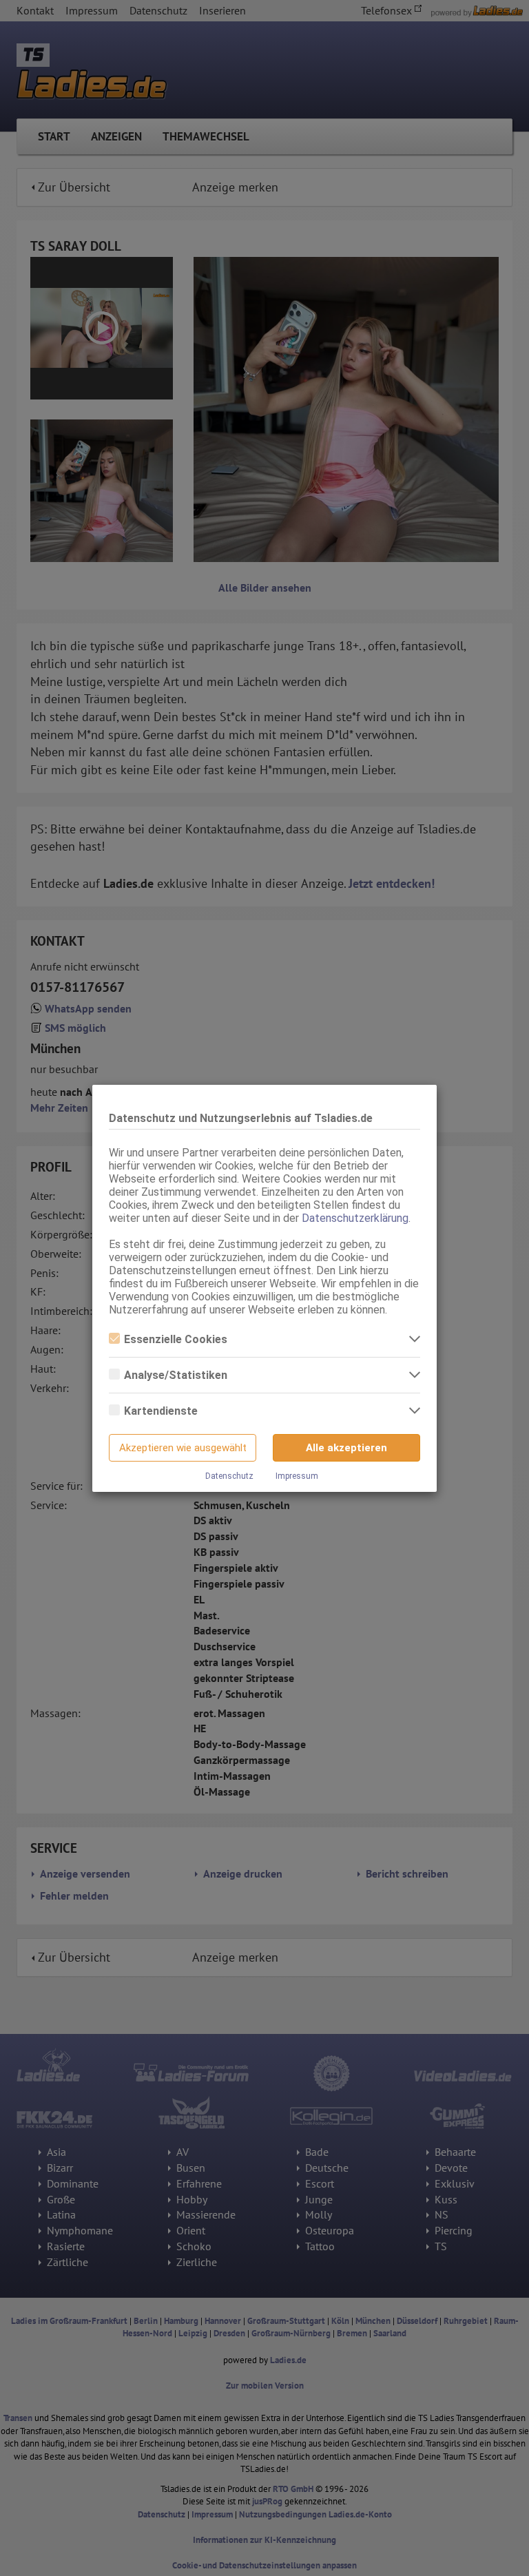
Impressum (297, 1476)
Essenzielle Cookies (176, 1339)
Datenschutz (229, 1476)
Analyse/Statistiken (176, 1375)
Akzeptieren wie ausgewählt (183, 1448)
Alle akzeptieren (346, 1448)
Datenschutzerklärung (355, 1218)
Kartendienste (161, 1411)
